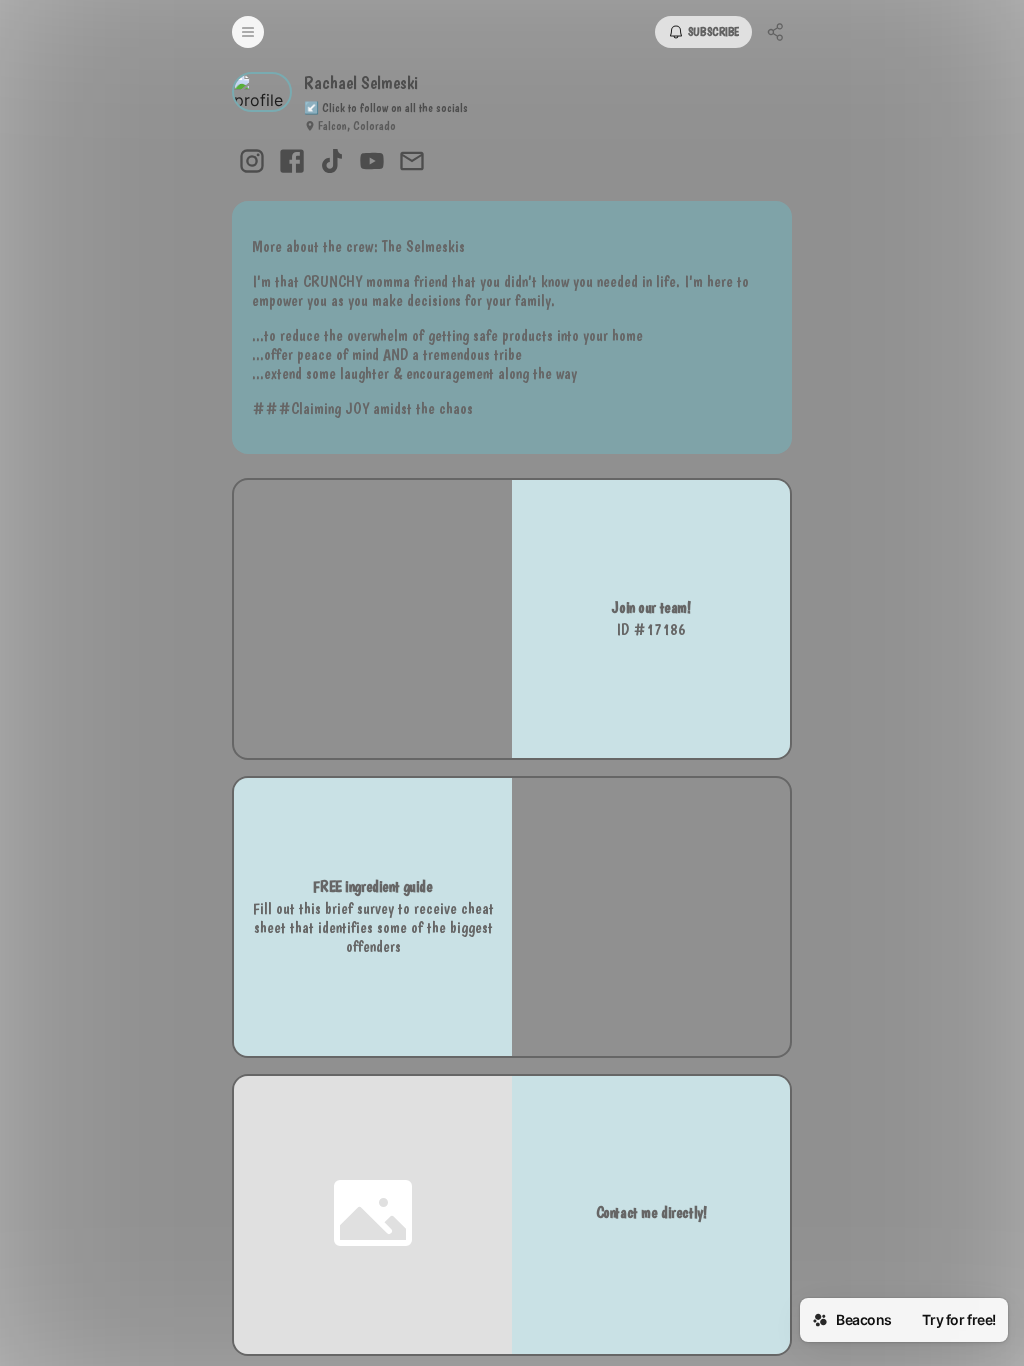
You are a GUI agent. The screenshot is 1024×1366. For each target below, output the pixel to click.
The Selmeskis (423, 246)
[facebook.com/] (292, 163)
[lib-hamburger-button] (248, 32)
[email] (412, 163)
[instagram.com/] (252, 163)
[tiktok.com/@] (332, 163)
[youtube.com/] (372, 163)
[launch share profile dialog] (776, 32)
